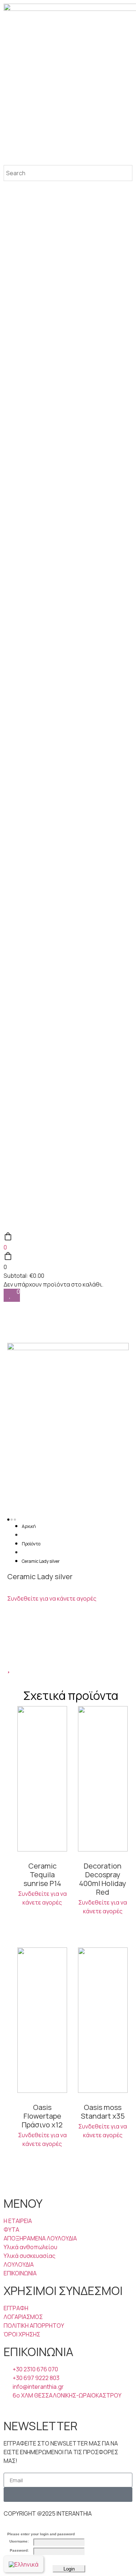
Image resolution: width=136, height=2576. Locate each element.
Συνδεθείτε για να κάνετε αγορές (52, 1598)
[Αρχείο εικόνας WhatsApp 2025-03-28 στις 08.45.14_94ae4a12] (68, 1348)
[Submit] (68, 2495)
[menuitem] (24, 2564)
